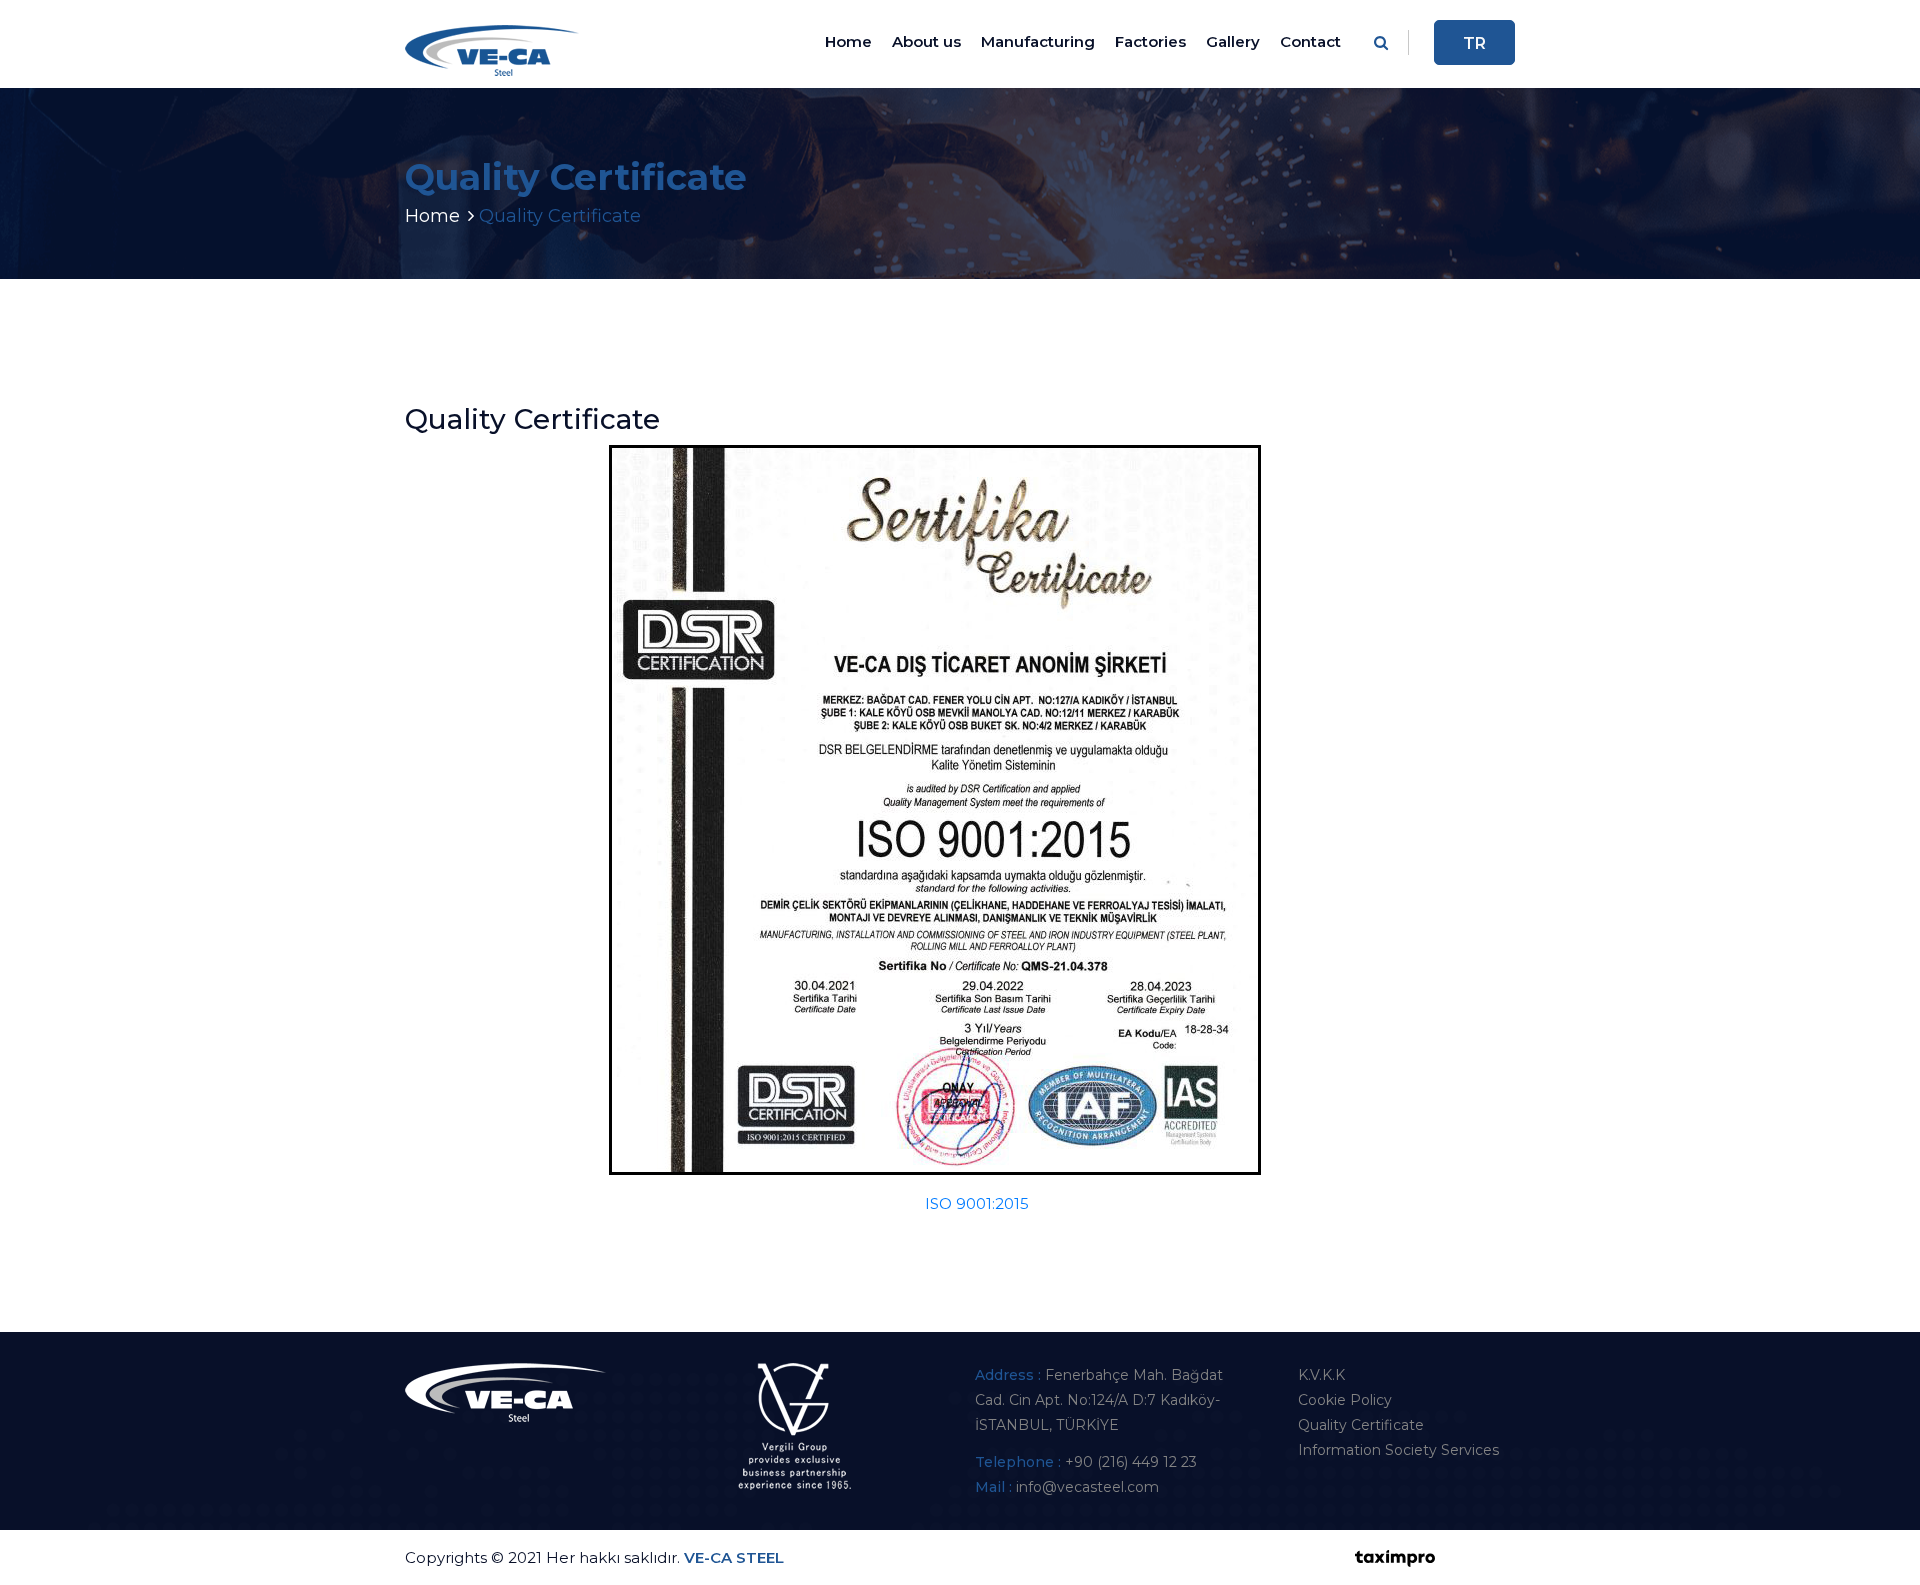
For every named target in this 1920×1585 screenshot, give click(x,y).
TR (1474, 43)
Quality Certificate (1361, 1425)
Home (848, 41)
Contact (1310, 41)
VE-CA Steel (734, 1557)
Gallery (1233, 41)
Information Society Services (1398, 1450)
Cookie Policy (1345, 1400)
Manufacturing (1038, 41)
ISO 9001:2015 (977, 1203)
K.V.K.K (1321, 1375)
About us (926, 41)
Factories (1150, 41)
